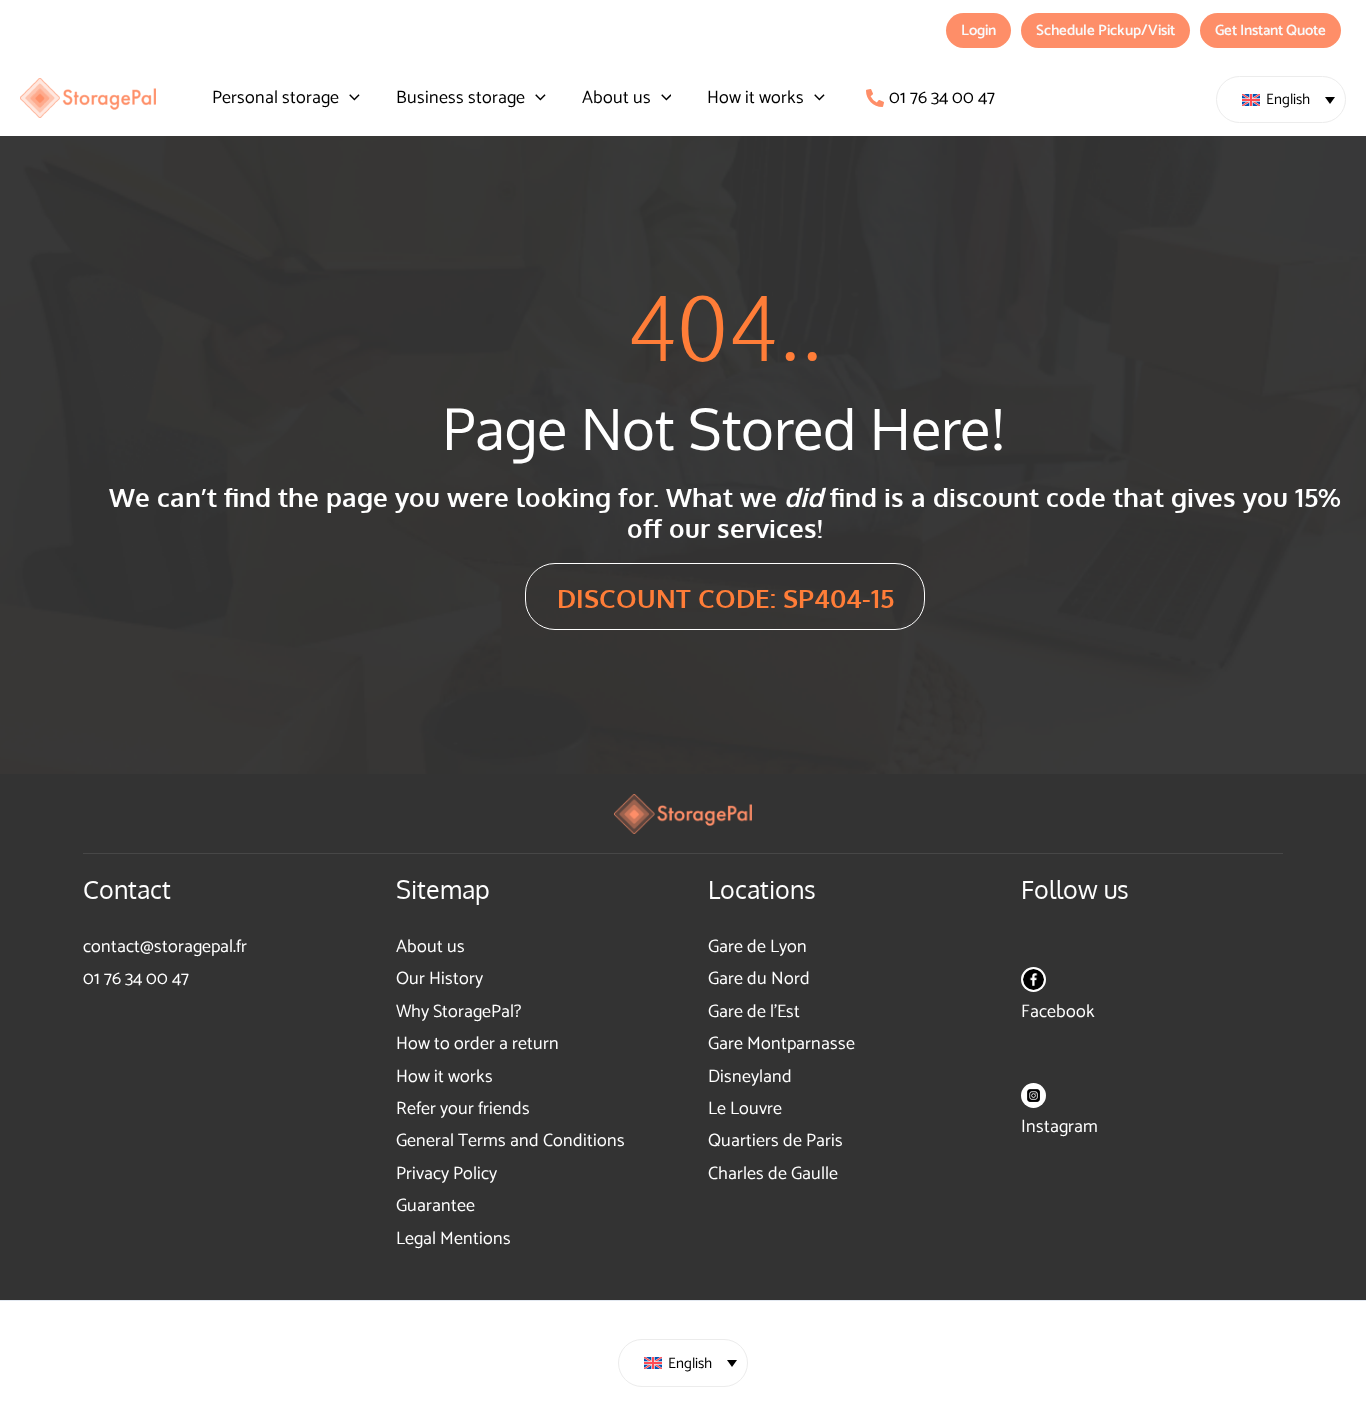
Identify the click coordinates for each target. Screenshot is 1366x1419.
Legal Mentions (453, 1239)
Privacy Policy (446, 1174)
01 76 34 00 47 (136, 979)
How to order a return (477, 1044)
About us (430, 947)
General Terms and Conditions (510, 1141)
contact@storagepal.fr (165, 947)
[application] (349, 98)
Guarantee (435, 1206)
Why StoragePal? (458, 1012)
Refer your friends (463, 1109)
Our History (439, 979)
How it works (444, 1077)
